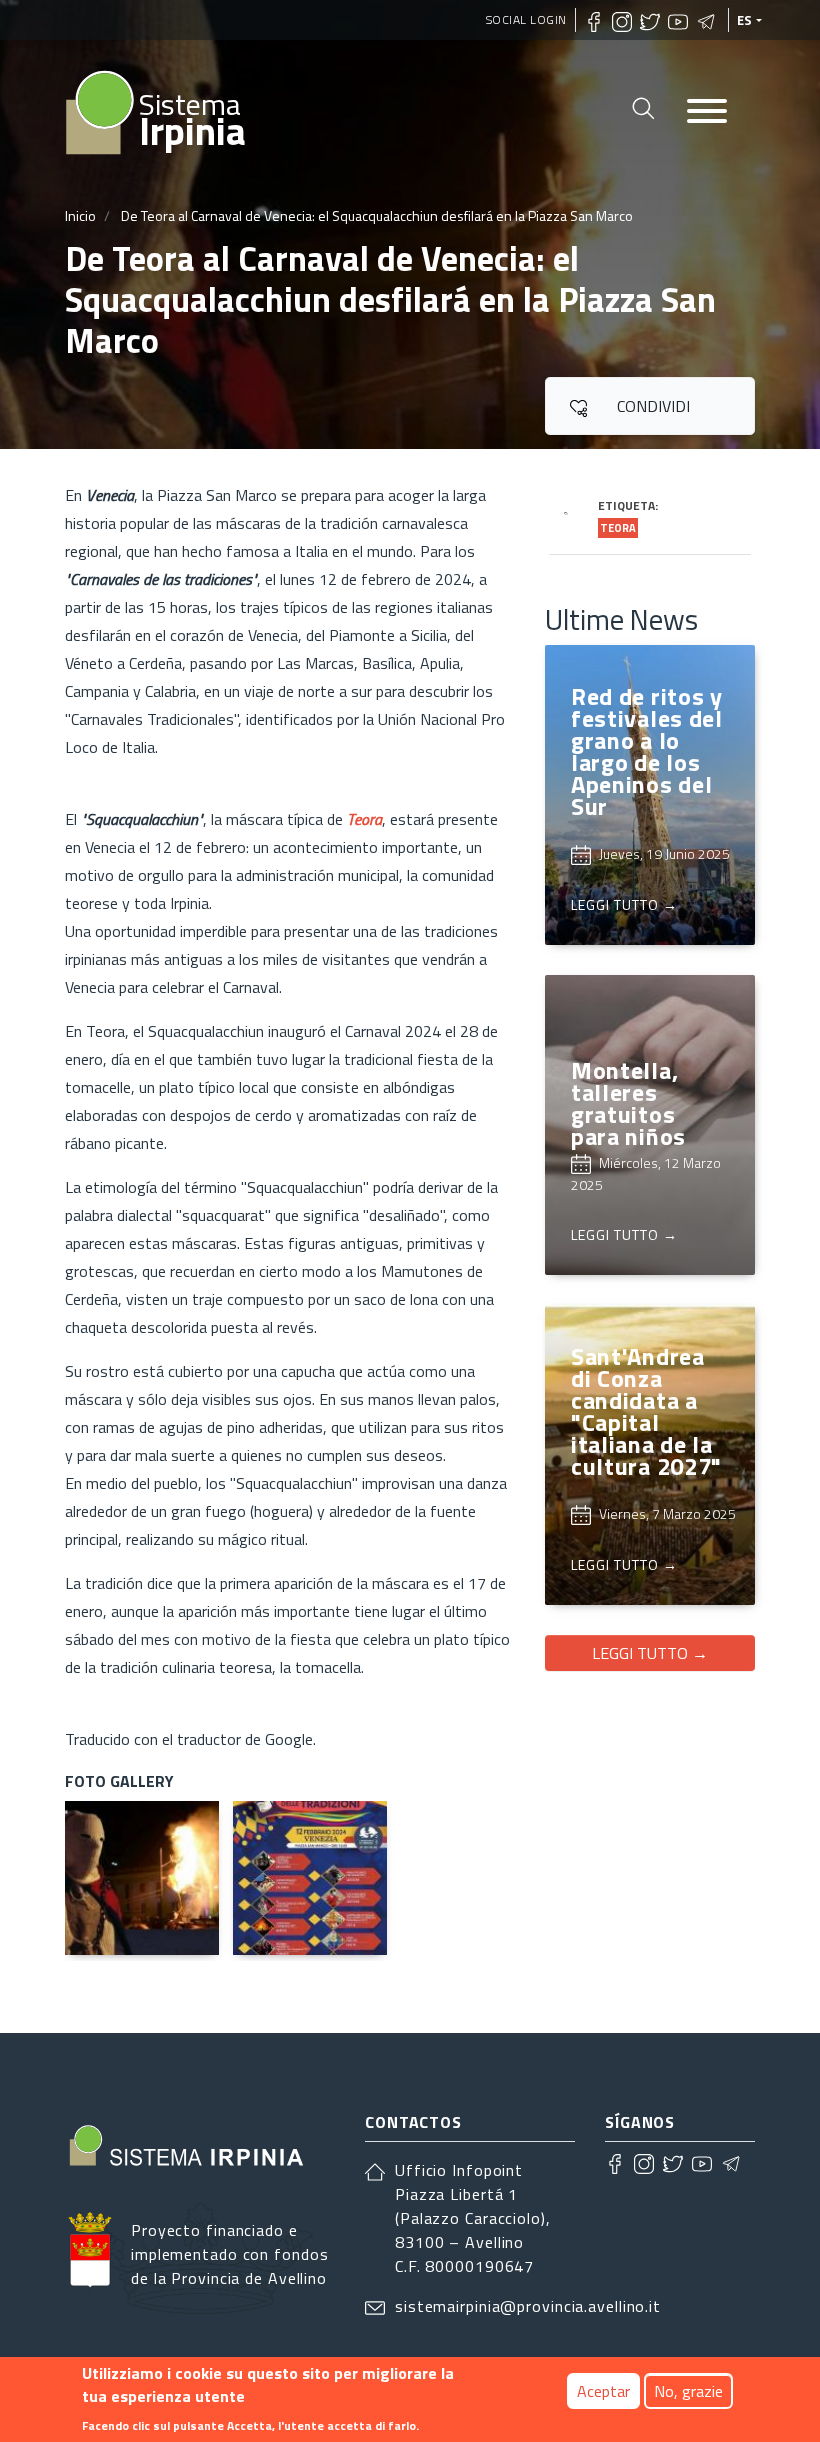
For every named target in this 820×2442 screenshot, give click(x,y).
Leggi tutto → (650, 1653)
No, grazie (688, 2391)
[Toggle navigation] (707, 112)
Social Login (526, 19)
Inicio (80, 215)
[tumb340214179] (142, 1878)
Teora (618, 528)
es (745, 20)
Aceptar (603, 2391)
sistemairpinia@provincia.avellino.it (528, 2306)
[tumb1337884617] (310, 1878)
